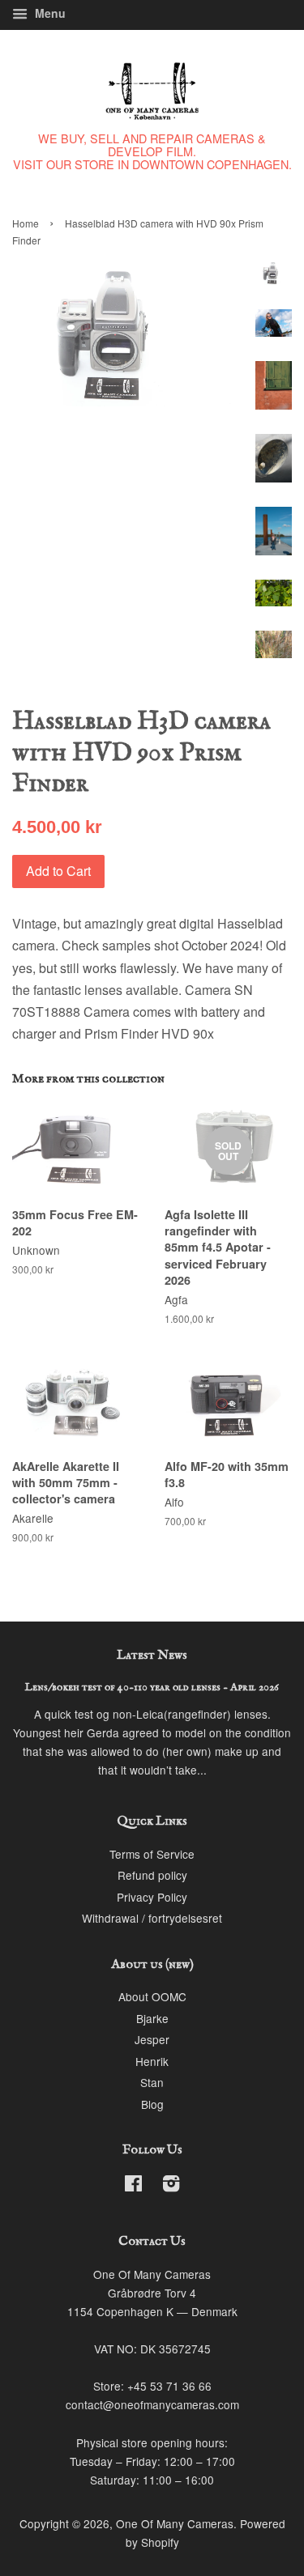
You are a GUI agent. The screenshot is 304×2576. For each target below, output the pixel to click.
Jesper (152, 2039)
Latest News (152, 1656)
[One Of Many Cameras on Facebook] (133, 2186)
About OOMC (152, 1996)
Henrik (152, 2061)
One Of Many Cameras (175, 2523)
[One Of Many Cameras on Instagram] (171, 2186)
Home (26, 223)
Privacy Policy (152, 1897)
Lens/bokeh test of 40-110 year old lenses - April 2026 (152, 1688)
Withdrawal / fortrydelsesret (152, 1918)
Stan (152, 2082)
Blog (152, 2104)
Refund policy (152, 1875)
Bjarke (152, 2018)
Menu (49, 13)
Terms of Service (152, 1854)
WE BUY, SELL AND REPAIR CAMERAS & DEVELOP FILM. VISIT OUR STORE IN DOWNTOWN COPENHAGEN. (152, 151)
